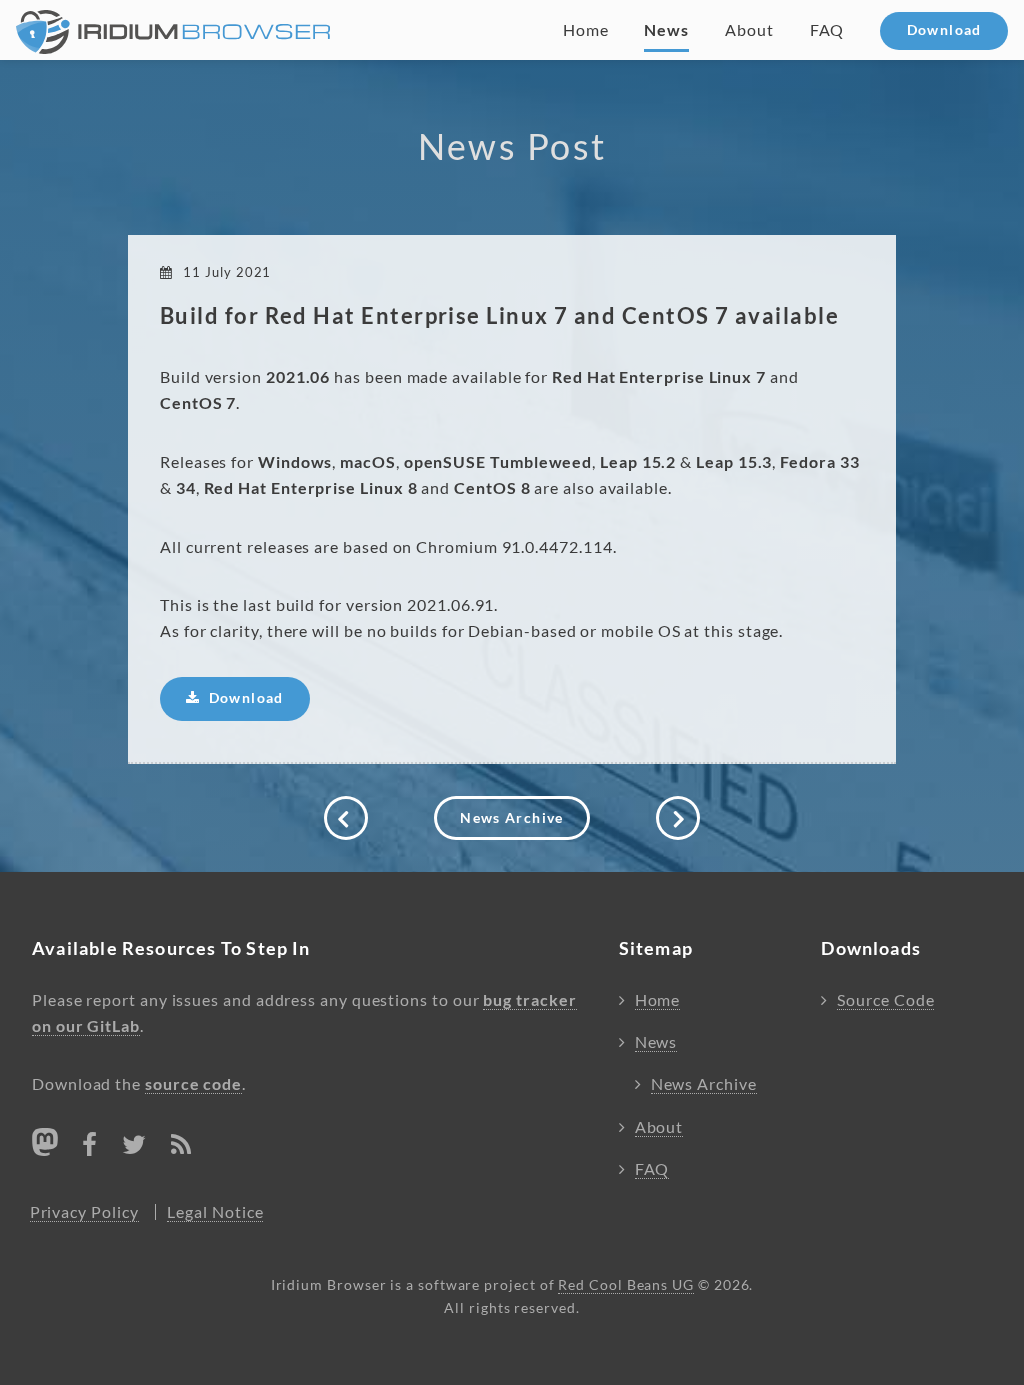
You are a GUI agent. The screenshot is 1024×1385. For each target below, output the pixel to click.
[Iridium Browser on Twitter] (134, 1148)
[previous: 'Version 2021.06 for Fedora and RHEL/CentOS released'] (346, 818)
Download (944, 30)
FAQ (827, 30)
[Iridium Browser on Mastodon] (45, 1142)
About (749, 30)
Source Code (885, 1000)
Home (586, 30)
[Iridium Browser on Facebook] (90, 1148)
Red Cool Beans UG (626, 1285)
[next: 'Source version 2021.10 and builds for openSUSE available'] (678, 818)
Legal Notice (215, 1212)
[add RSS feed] (181, 1148)
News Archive (511, 818)
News (666, 30)
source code (193, 1084)
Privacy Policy (84, 1212)
